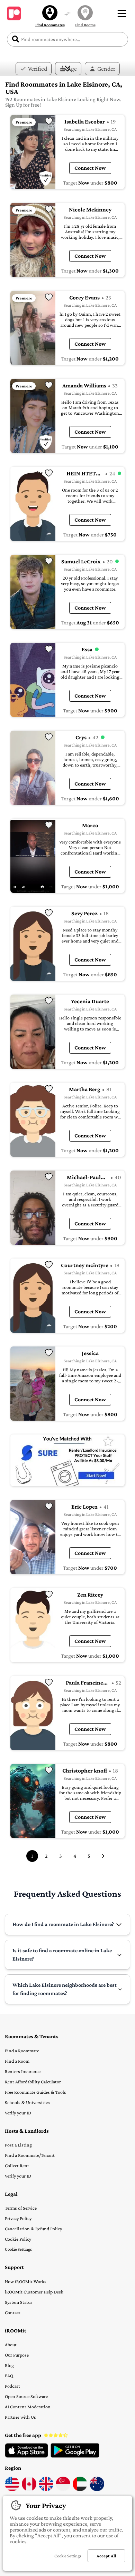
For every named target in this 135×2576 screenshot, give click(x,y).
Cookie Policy (18, 2239)
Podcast (12, 2386)
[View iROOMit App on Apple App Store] (26, 2456)
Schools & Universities (27, 2102)
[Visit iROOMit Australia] (97, 2489)
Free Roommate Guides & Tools (35, 2092)
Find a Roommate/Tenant (30, 2155)
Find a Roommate (22, 2051)
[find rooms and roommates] (67, 14)
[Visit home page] (14, 13)
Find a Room (17, 2061)
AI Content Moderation (28, 2407)
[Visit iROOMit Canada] (29, 2489)
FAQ (9, 2376)
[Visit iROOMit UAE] (80, 2489)
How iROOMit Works (26, 2281)
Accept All (106, 2556)
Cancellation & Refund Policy (33, 2229)
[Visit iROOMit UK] (46, 2489)
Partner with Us (20, 2417)
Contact (13, 2312)
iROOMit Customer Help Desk (34, 2292)
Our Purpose (17, 2355)
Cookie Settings (18, 2249)
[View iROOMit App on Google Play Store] (75, 2456)
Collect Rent (17, 2165)
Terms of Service (21, 2208)
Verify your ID (18, 2113)
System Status (19, 2302)
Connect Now (90, 168)
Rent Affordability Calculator (33, 2082)
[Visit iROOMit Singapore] (63, 2489)
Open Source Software (26, 2396)
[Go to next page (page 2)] (103, 1856)
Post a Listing (18, 2145)
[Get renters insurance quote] (67, 1460)
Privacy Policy (18, 2218)
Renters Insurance (23, 2071)
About (11, 2345)
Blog (9, 2365)
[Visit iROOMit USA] (12, 2489)
